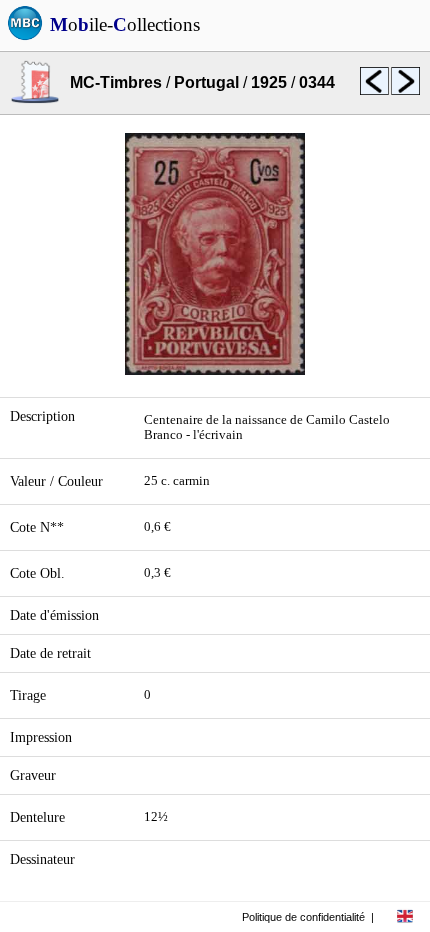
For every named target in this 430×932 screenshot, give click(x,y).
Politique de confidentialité (303, 917)
